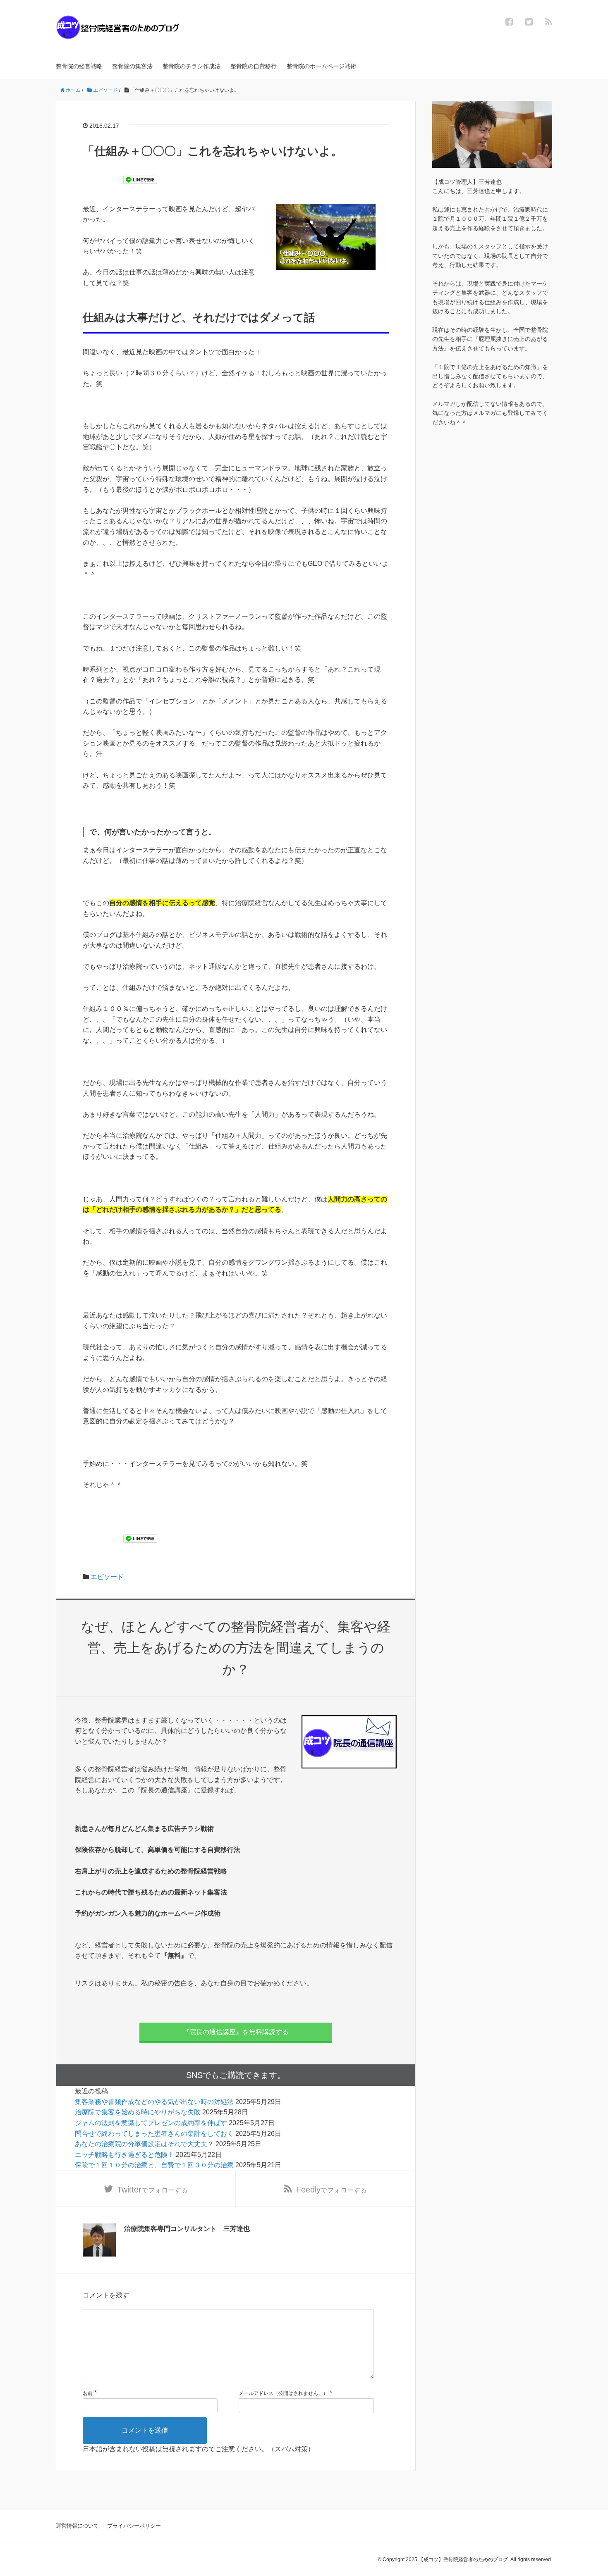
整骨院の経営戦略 (79, 66)
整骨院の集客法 (132, 66)
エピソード (107, 1577)
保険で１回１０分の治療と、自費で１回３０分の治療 (154, 2165)
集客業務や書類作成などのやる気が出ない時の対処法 (154, 2102)
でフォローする (152, 2190)
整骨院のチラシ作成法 (191, 66)
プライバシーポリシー (134, 2526)
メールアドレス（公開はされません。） (283, 2393)
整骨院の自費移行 (254, 66)
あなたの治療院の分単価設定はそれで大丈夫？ (144, 2144)
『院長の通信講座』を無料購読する (236, 2032)
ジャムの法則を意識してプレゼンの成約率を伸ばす (151, 2123)
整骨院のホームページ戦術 (321, 66)
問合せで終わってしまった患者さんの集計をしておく (154, 2134)
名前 (88, 2393)
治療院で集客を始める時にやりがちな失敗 (138, 2112)
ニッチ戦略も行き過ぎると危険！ (124, 2155)
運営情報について (77, 2526)
